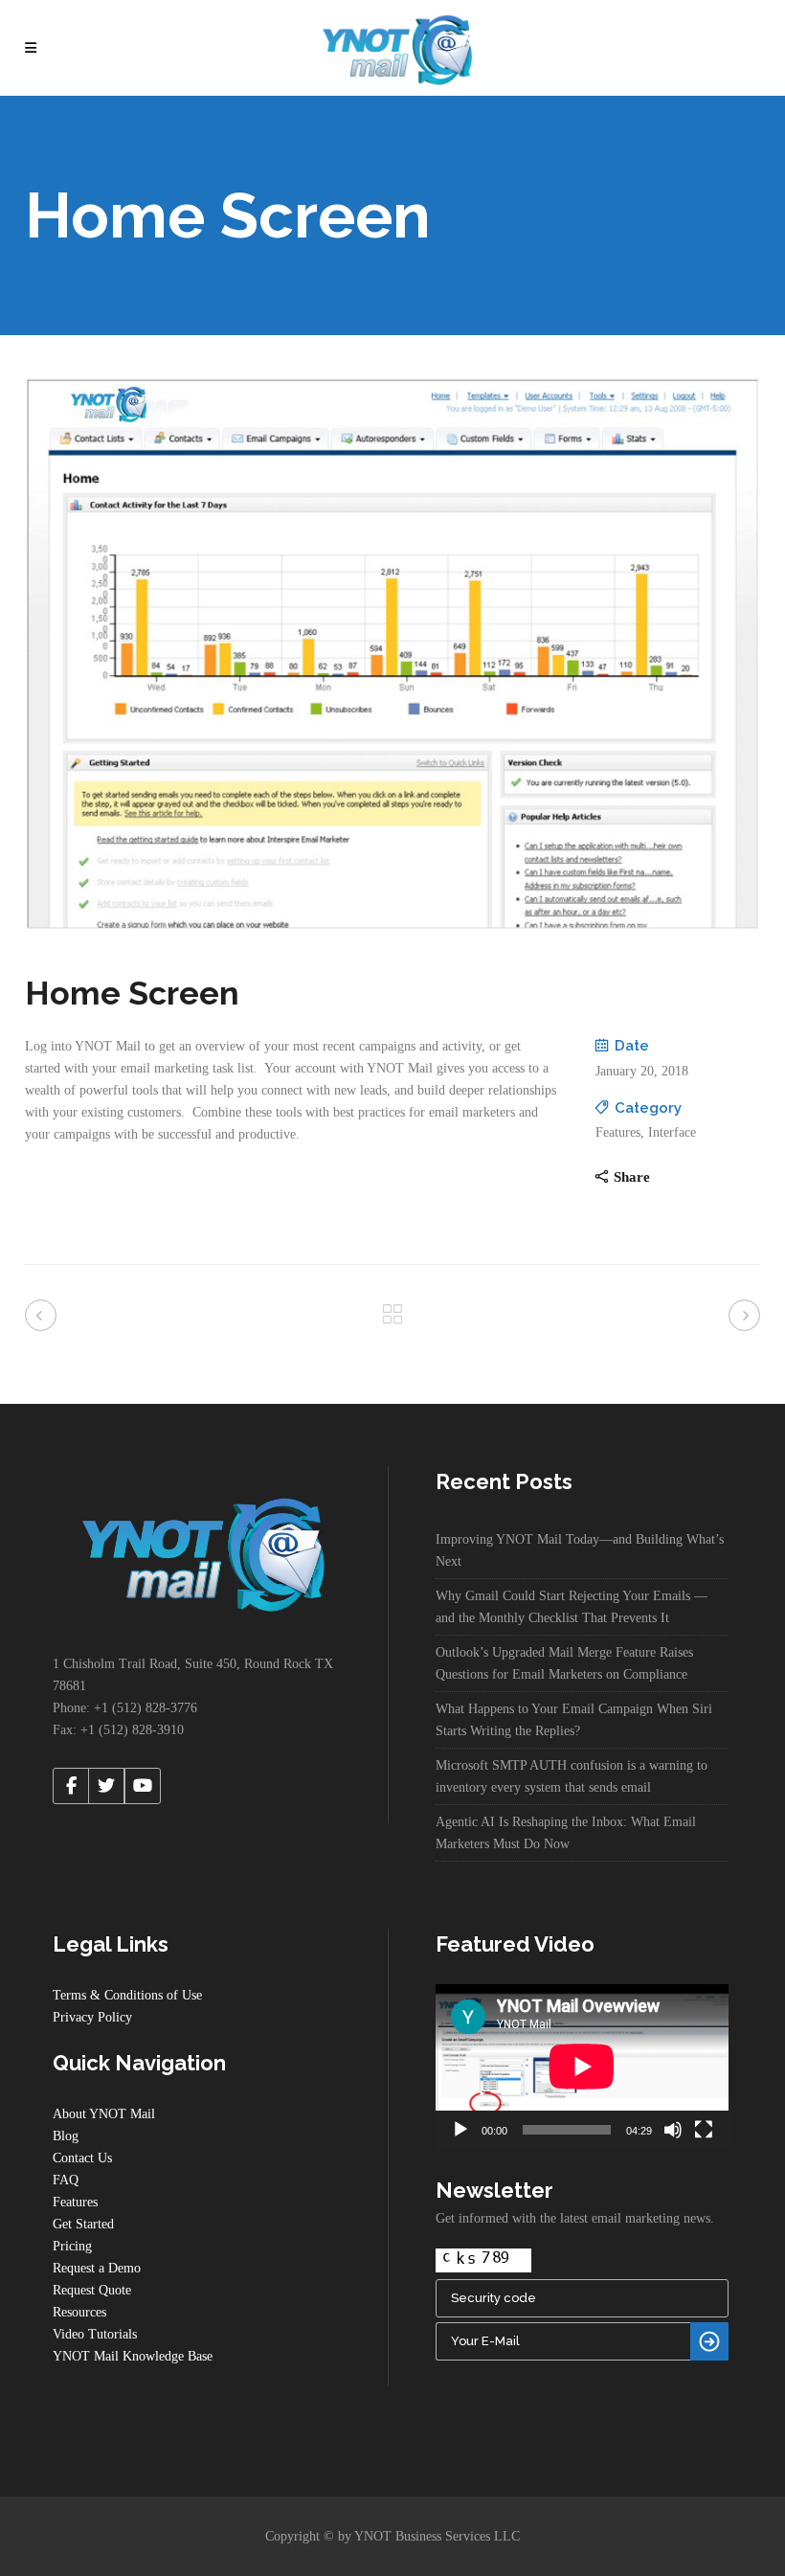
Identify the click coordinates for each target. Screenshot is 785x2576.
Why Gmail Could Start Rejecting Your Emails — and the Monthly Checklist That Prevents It (572, 1607)
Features (75, 2202)
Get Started (83, 2224)
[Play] (460, 2130)
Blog (66, 2136)
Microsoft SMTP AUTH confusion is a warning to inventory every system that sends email (572, 1776)
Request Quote (92, 2290)
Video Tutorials (95, 2334)
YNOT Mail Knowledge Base (133, 2356)
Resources (79, 2312)
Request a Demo (97, 2268)
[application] (582, 2067)
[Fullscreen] (704, 2130)
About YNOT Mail (104, 2114)
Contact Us (82, 2158)
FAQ (66, 2180)
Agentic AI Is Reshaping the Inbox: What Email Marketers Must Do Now (566, 1833)
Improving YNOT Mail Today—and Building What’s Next (580, 1550)
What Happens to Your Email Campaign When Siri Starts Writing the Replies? (574, 1720)
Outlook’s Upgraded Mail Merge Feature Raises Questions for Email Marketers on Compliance (564, 1663)
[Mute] (673, 2130)
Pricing (72, 2246)
